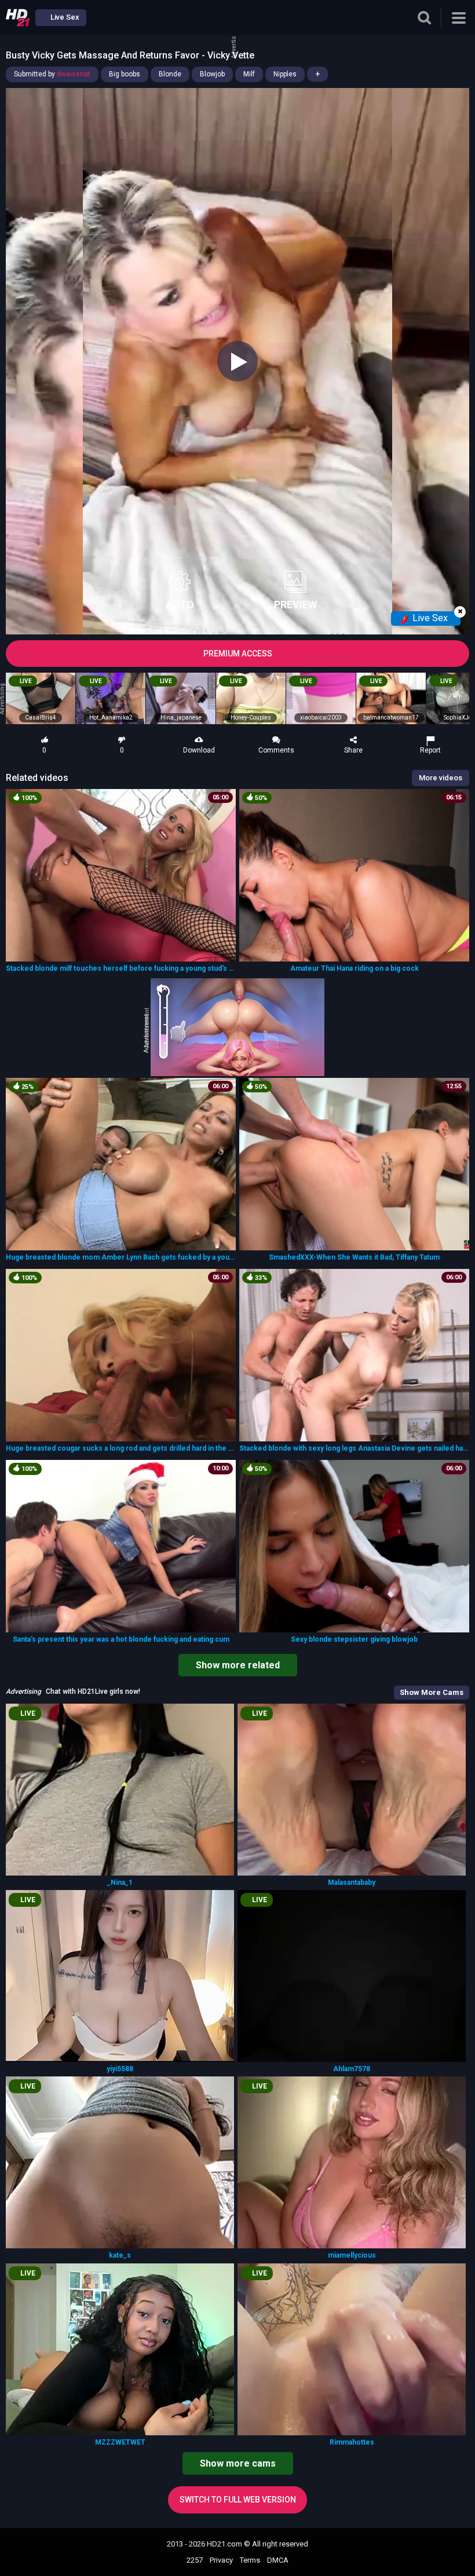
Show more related (238, 1665)
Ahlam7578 (352, 2069)
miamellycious (352, 2255)
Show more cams (238, 2463)
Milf (249, 74)
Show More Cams (432, 1692)
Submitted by (52, 74)
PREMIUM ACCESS (238, 654)
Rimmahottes (352, 2442)
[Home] (18, 18)
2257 (195, 2560)
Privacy (221, 2560)
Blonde (170, 74)
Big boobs (125, 74)
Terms (250, 2560)
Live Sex (64, 17)
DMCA (278, 2560)
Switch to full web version (238, 2500)
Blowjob (212, 74)
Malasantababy (352, 1883)
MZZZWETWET (120, 2442)
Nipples (285, 74)
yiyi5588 (120, 2069)
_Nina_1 (120, 1883)
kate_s (120, 2255)
